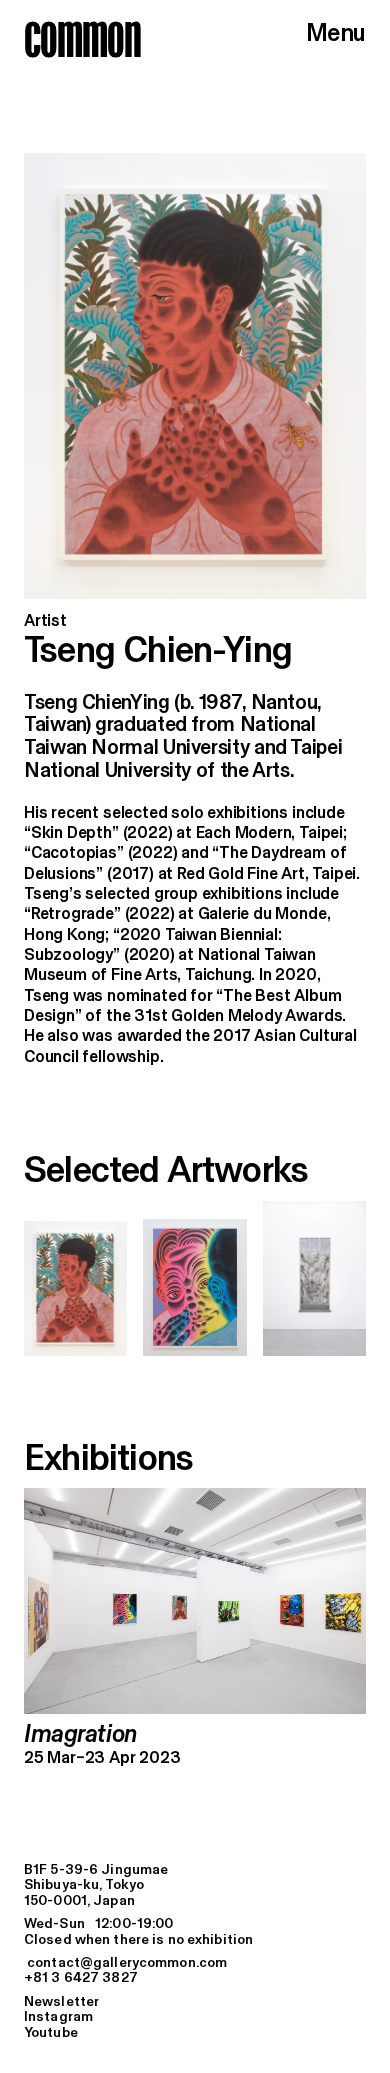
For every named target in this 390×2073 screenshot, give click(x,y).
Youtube (51, 2033)
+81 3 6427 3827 (81, 1978)
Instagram (58, 2017)
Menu (336, 34)
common (82, 38)
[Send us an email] (195, 1963)
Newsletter (61, 2002)
